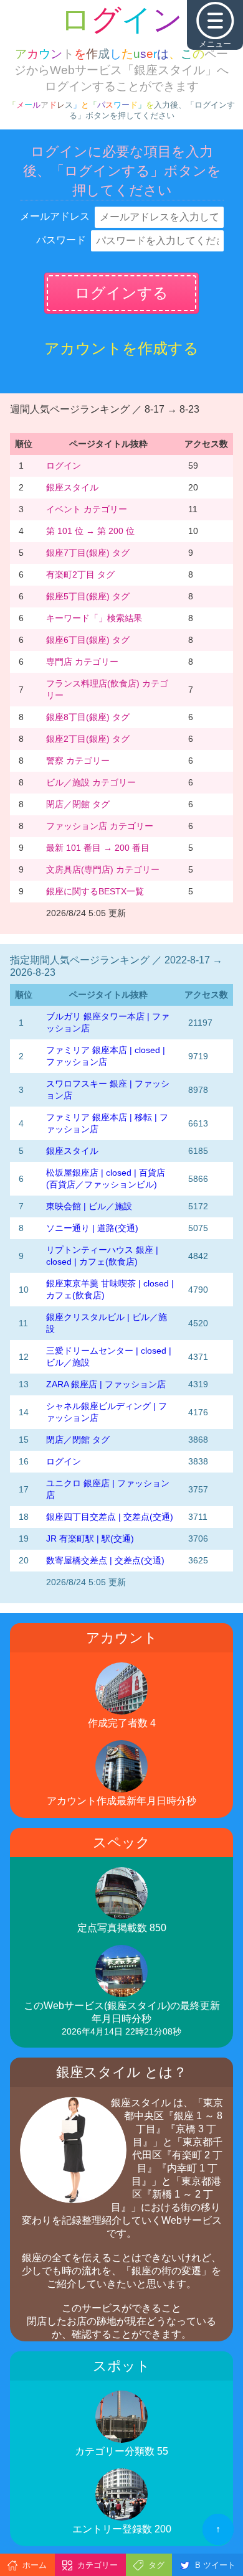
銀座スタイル (72, 487)
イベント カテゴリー (87, 509)
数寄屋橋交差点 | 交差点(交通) (105, 1560)
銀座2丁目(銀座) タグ (88, 739)
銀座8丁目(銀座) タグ (88, 717)
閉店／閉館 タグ (78, 804)
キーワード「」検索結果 (94, 618)
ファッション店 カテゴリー (100, 826)
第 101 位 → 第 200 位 (90, 531)
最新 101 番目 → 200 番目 (98, 848)
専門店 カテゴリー (82, 662)
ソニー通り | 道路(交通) (92, 1228)
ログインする (121, 293)
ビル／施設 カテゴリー (91, 782)
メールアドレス (55, 216)
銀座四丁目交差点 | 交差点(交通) (110, 1517)
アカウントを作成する (121, 348)
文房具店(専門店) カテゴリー (103, 869)
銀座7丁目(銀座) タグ (88, 553)
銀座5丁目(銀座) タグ (88, 596)
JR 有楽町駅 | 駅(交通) (90, 1539)
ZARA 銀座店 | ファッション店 (106, 1384)
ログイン (64, 466)
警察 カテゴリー (78, 761)
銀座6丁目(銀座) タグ (88, 640)
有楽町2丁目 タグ (80, 574)
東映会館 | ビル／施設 (89, 1206)
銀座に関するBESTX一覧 (95, 891)
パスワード (61, 240)
